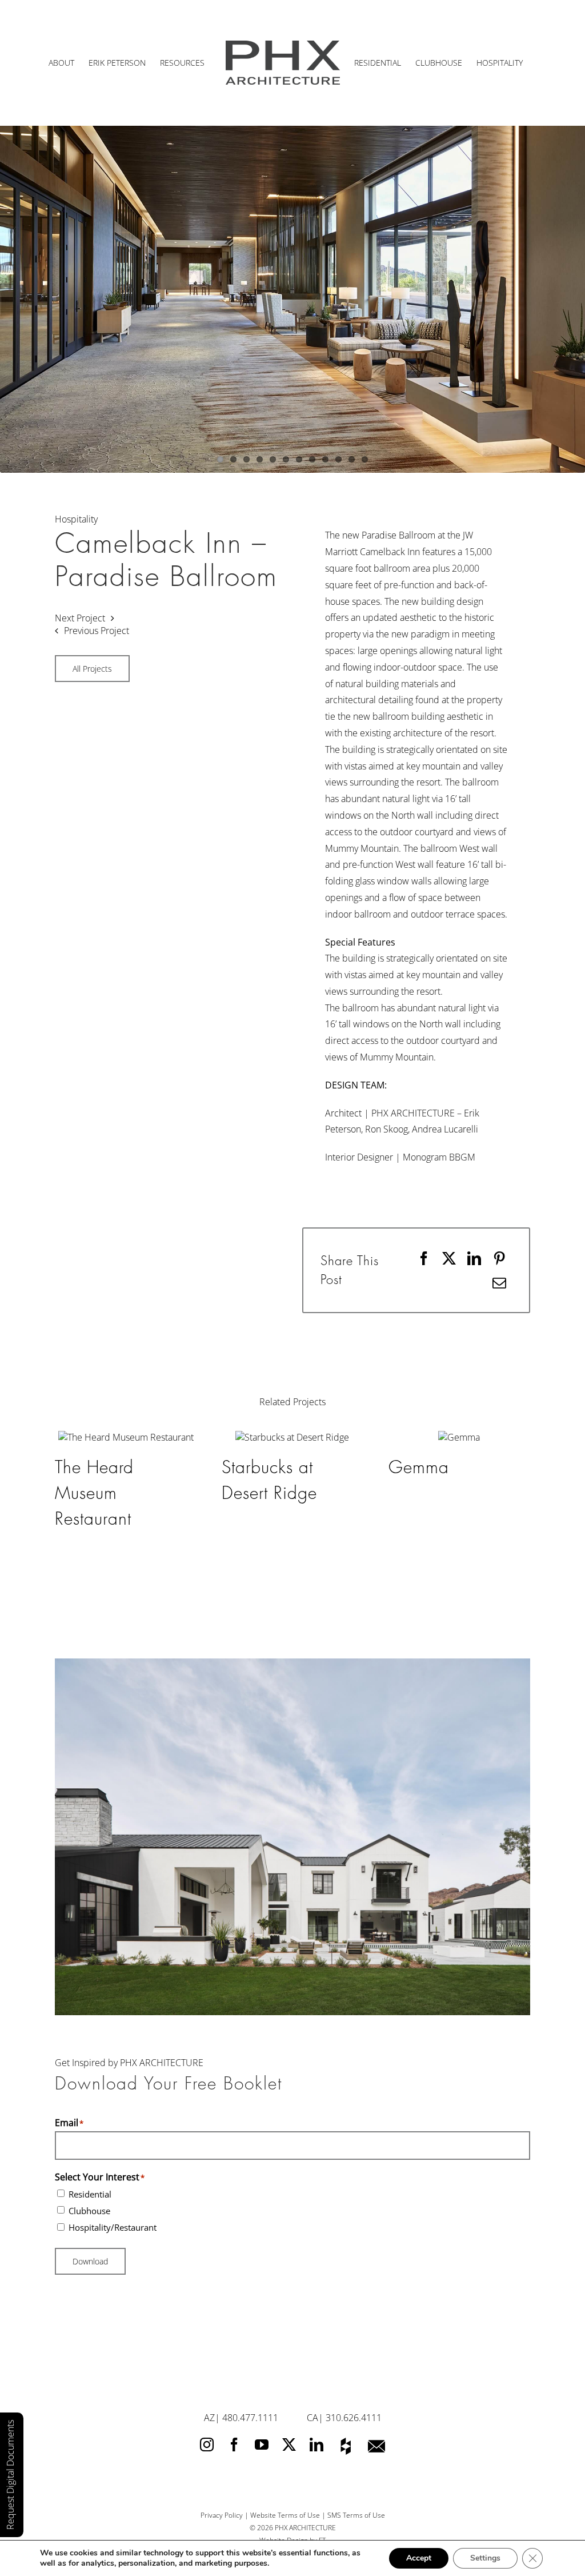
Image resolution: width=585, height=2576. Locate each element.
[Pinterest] (499, 1258)
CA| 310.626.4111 (344, 2322)
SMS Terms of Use (356, 2420)
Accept (419, 2558)
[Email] (499, 1283)
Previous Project (97, 631)
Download (90, 2166)
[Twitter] (289, 2349)
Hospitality (76, 519)
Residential (90, 2099)
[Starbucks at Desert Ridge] (292, 1437)
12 (365, 459)
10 (338, 459)
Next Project (80, 618)
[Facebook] (424, 1258)
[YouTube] (262, 2349)
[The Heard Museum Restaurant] (126, 1437)
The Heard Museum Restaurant (94, 1493)
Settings (485, 2558)
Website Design (284, 2445)
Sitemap (292, 2457)
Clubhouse (89, 2115)
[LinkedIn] (474, 1258)
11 (352, 459)
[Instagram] (207, 2349)
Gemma (419, 1468)
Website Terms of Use (285, 2420)
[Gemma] (459, 1437)
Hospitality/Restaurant (113, 2132)
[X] (449, 1258)
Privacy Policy (222, 2420)
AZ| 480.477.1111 (241, 2322)
